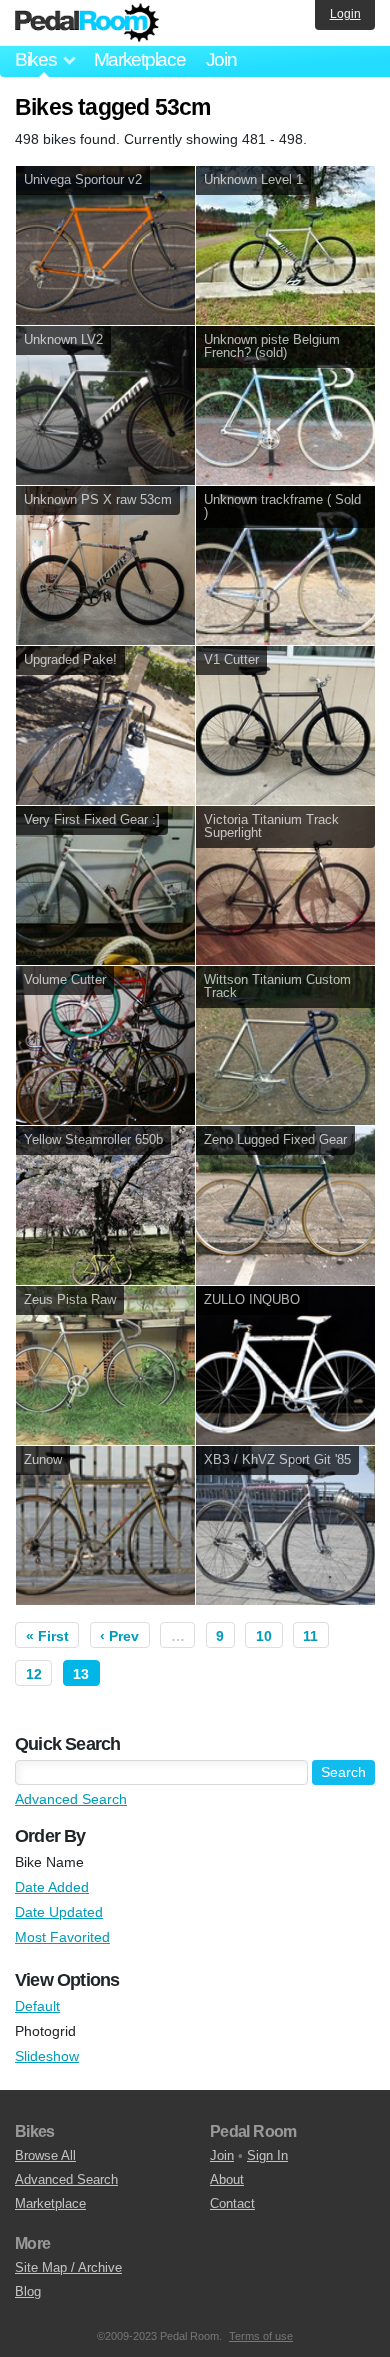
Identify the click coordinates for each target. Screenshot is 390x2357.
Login (345, 14)
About (227, 2179)
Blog (28, 2291)
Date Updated (59, 1912)
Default (37, 2006)
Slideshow (47, 2056)
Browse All (45, 2155)
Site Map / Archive (68, 2267)
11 (310, 1636)
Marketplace (140, 59)
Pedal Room (87, 23)
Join (221, 59)
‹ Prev (119, 1636)
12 (34, 1674)
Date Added (52, 1887)
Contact (232, 2203)
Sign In (267, 2155)
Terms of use (261, 2336)
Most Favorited (62, 1937)
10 (264, 1636)
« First (47, 1636)
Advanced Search (71, 1799)
